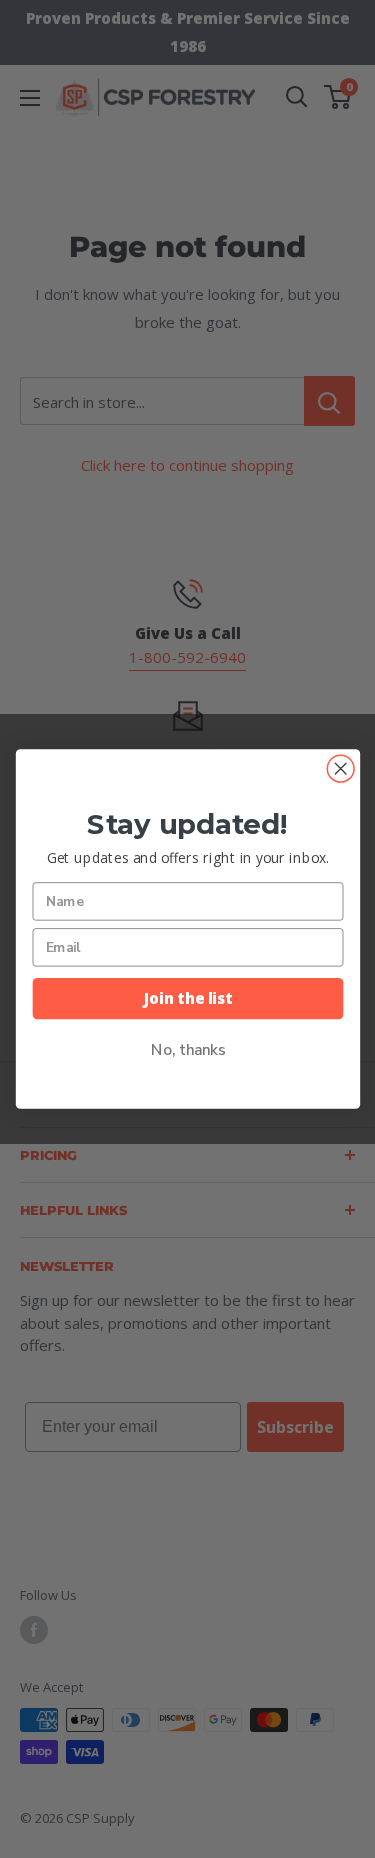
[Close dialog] (340, 768)
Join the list (187, 998)
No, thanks (187, 1050)
